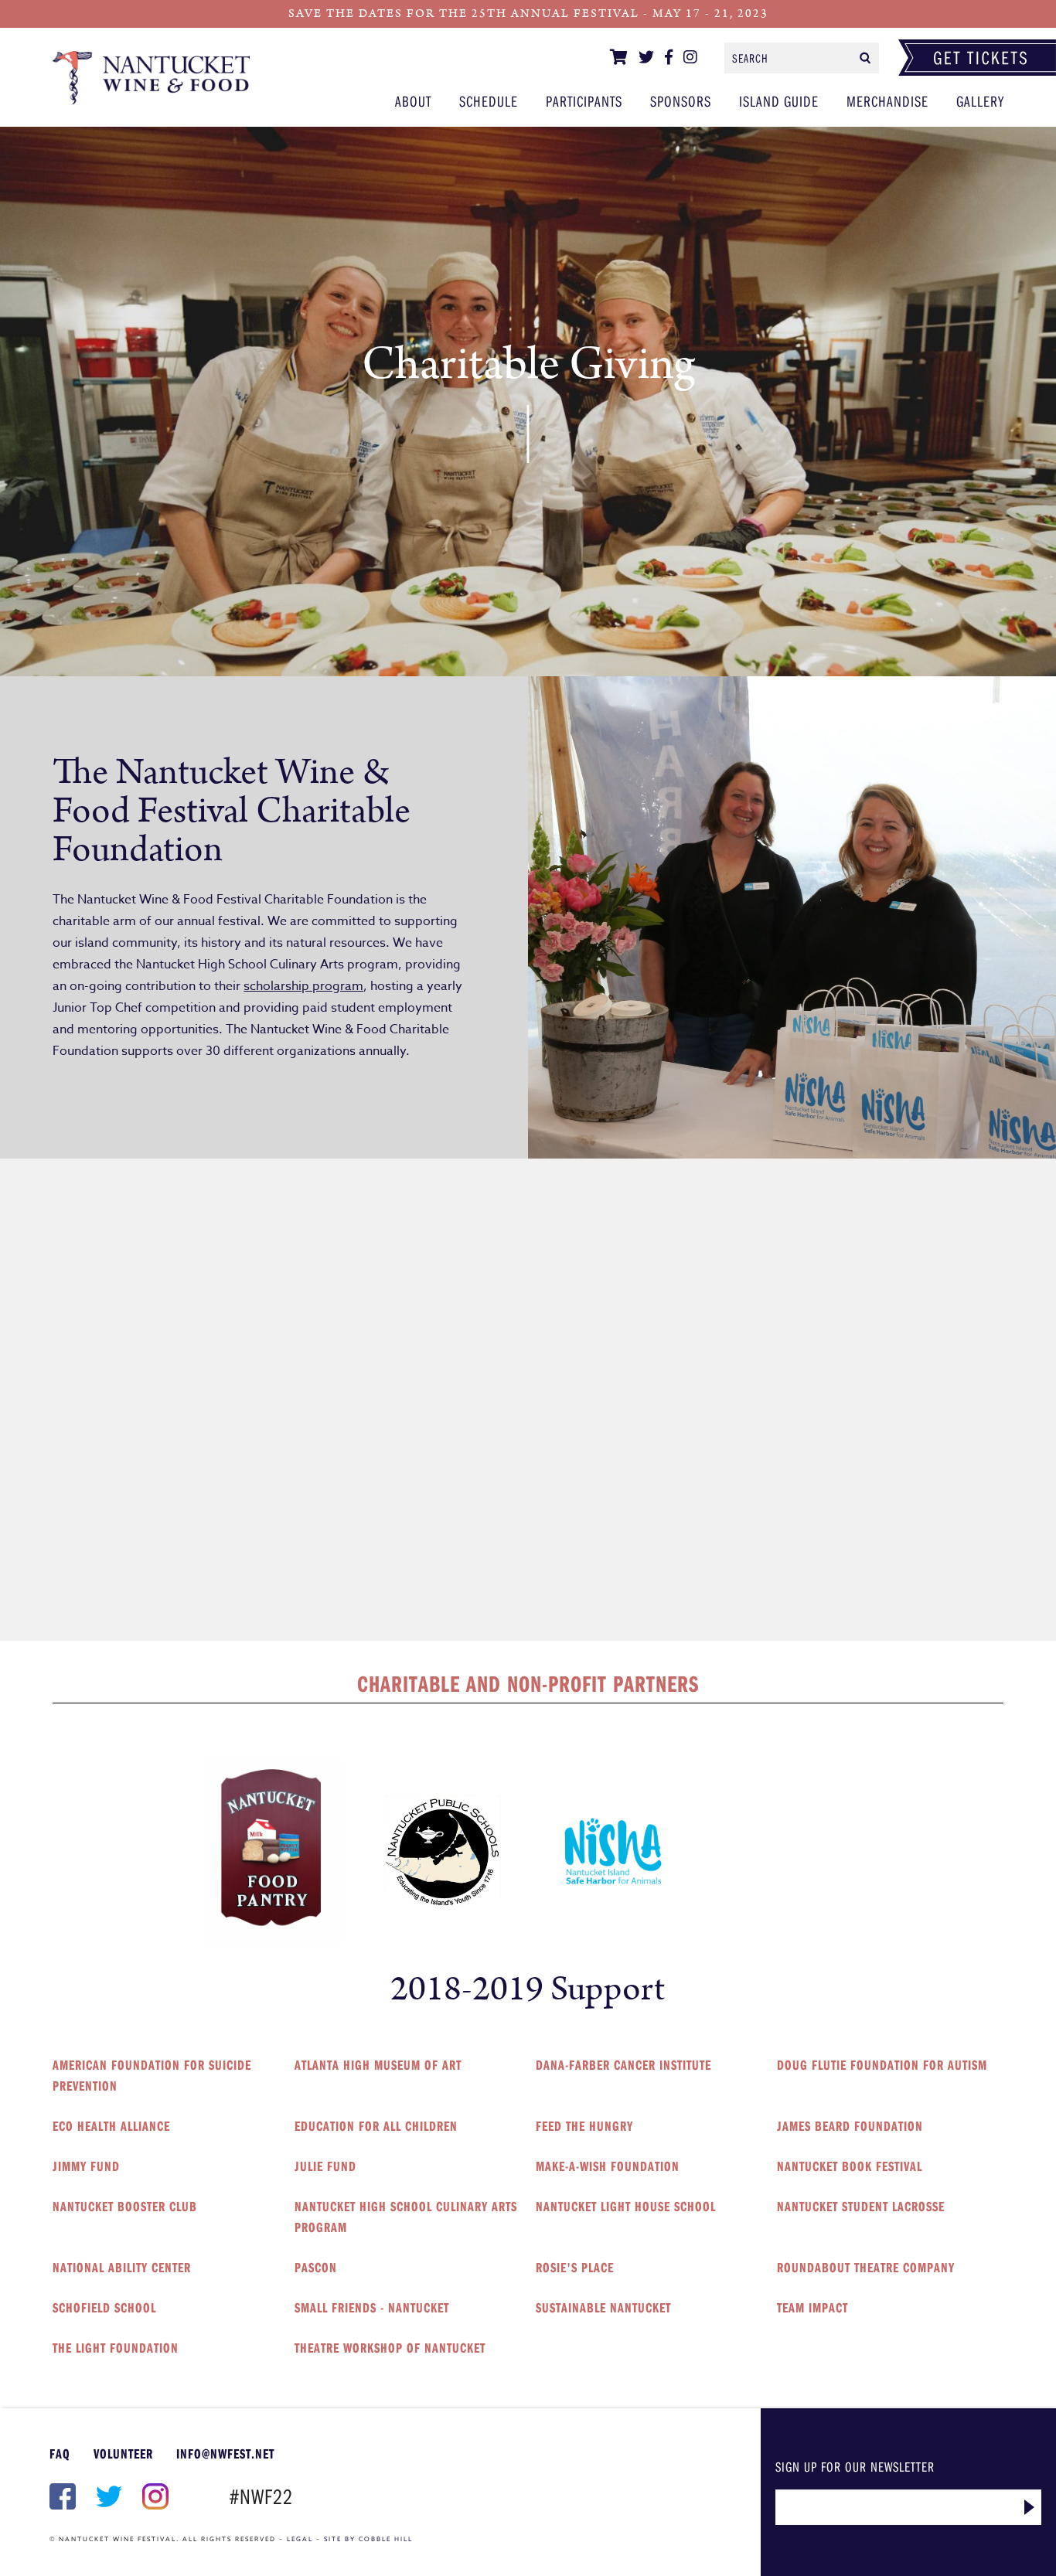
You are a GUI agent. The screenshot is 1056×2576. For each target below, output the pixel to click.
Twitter (107, 2496)
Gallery (980, 101)
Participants (584, 101)
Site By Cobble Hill (368, 2539)
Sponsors (681, 101)
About (413, 101)
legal (300, 2539)
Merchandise (887, 101)
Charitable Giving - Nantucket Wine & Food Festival (151, 77)
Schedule (489, 101)
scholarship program (303, 986)
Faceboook (61, 2496)
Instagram (154, 2496)
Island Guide (779, 101)
